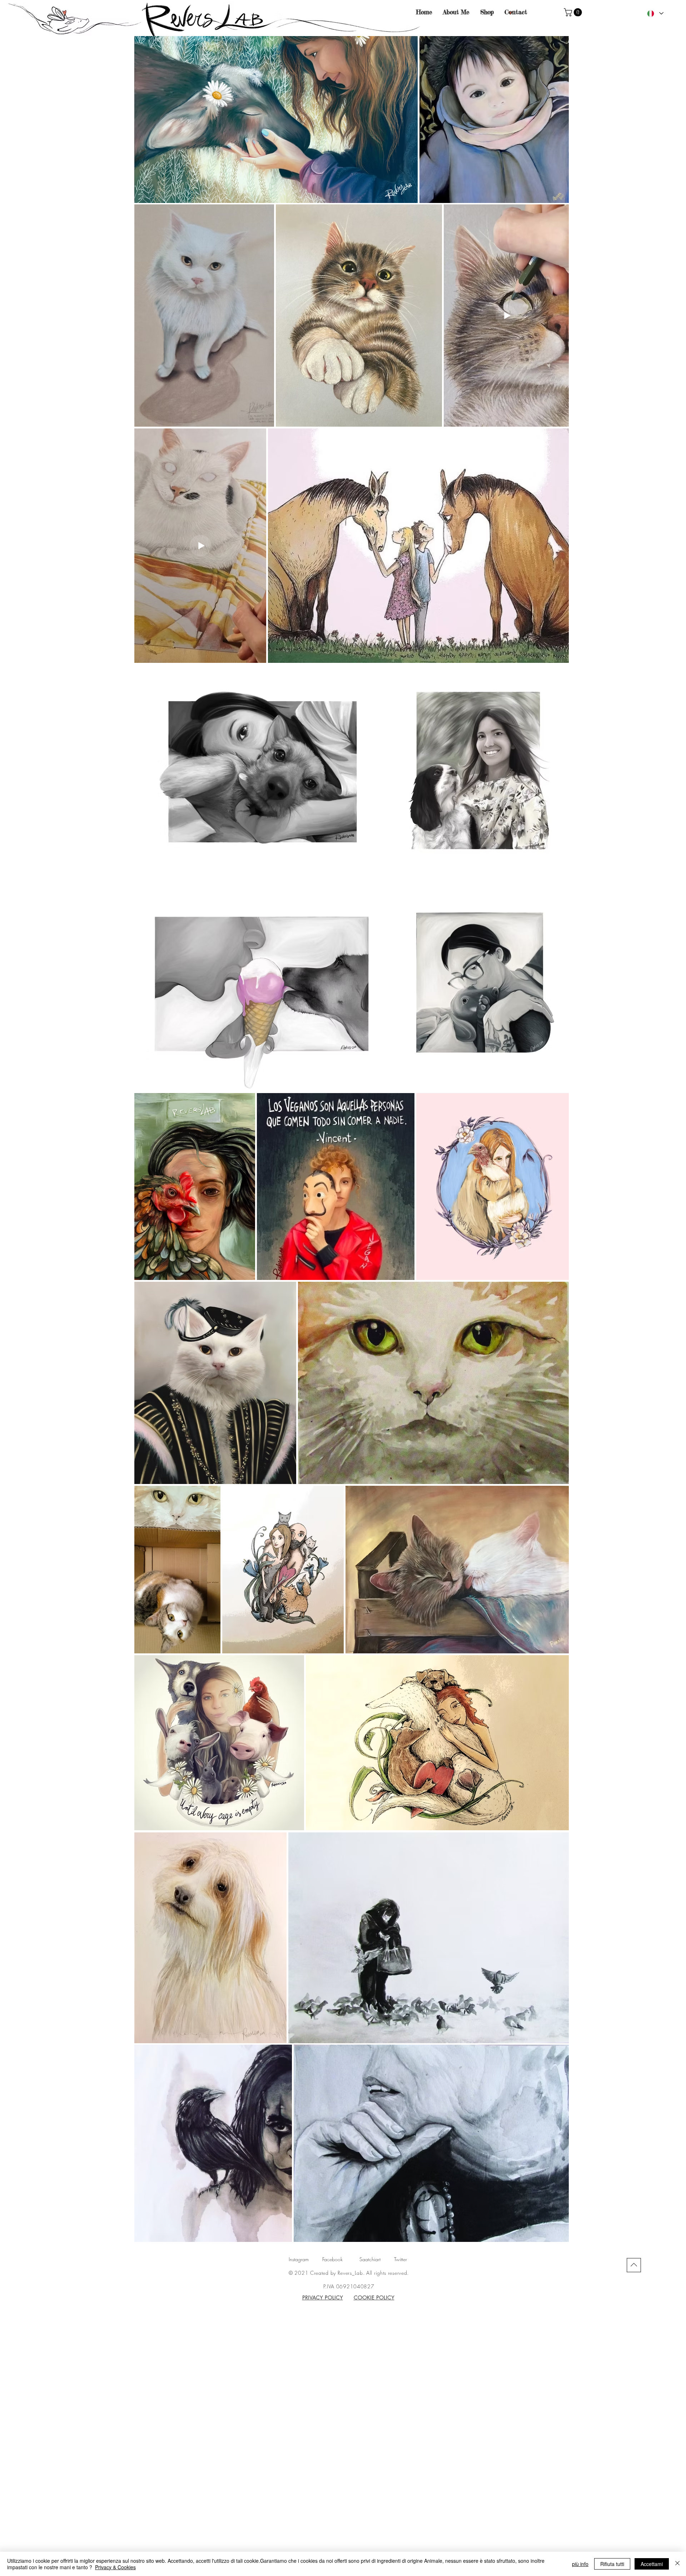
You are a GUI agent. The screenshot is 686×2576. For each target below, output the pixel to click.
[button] (574, 12)
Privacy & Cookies (115, 2567)
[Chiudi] (677, 2564)
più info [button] (580, 2564)
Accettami (652, 2564)
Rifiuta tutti (612, 2564)
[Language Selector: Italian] (655, 13)
